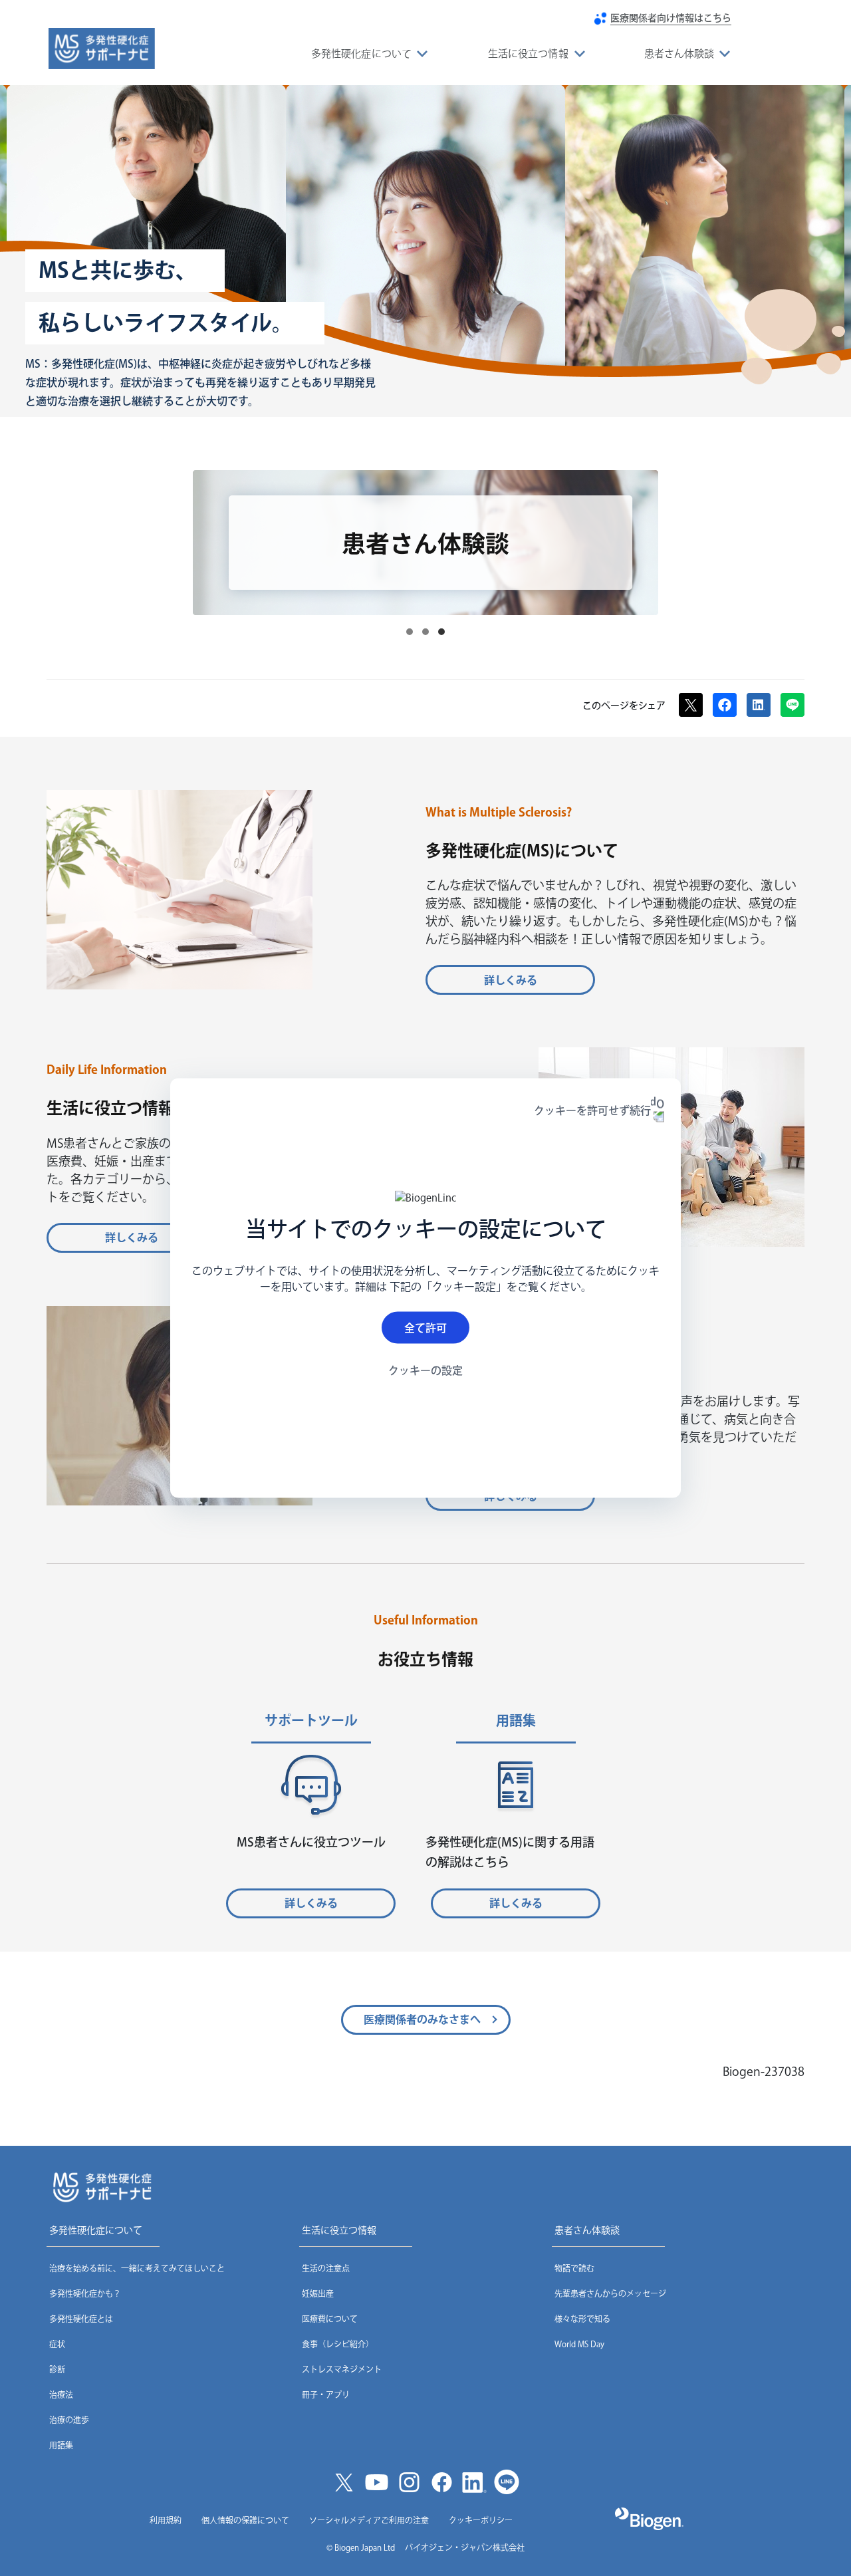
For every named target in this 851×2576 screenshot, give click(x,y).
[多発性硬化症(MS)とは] (425, 542)
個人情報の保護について (245, 2520)
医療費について (330, 2319)
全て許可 (425, 1327)
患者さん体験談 (679, 54)
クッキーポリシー (481, 2520)
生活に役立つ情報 (528, 54)
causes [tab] (410, 632)
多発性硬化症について (361, 54)
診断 (57, 2369)
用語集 (61, 2445)
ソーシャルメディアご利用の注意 (369, 2520)
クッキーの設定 (425, 1370)
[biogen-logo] (649, 2519)
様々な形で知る (582, 2319)
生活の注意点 (326, 2268)
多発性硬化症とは (81, 2319)
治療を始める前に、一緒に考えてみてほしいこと (137, 2268)
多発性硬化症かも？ (85, 2293)
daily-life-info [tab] (425, 632)
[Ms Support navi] (102, 49)
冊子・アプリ (326, 2394)
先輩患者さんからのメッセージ (610, 2293)
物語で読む (574, 2268)
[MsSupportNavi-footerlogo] (102, 2187)
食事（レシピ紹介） (338, 2344)
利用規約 (166, 2520)
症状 (57, 2344)
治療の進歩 (69, 2420)
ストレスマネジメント (342, 2369)
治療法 (61, 2394)
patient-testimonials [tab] (441, 632)
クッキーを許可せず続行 (592, 1110)
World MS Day (579, 2344)
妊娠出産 (318, 2293)
